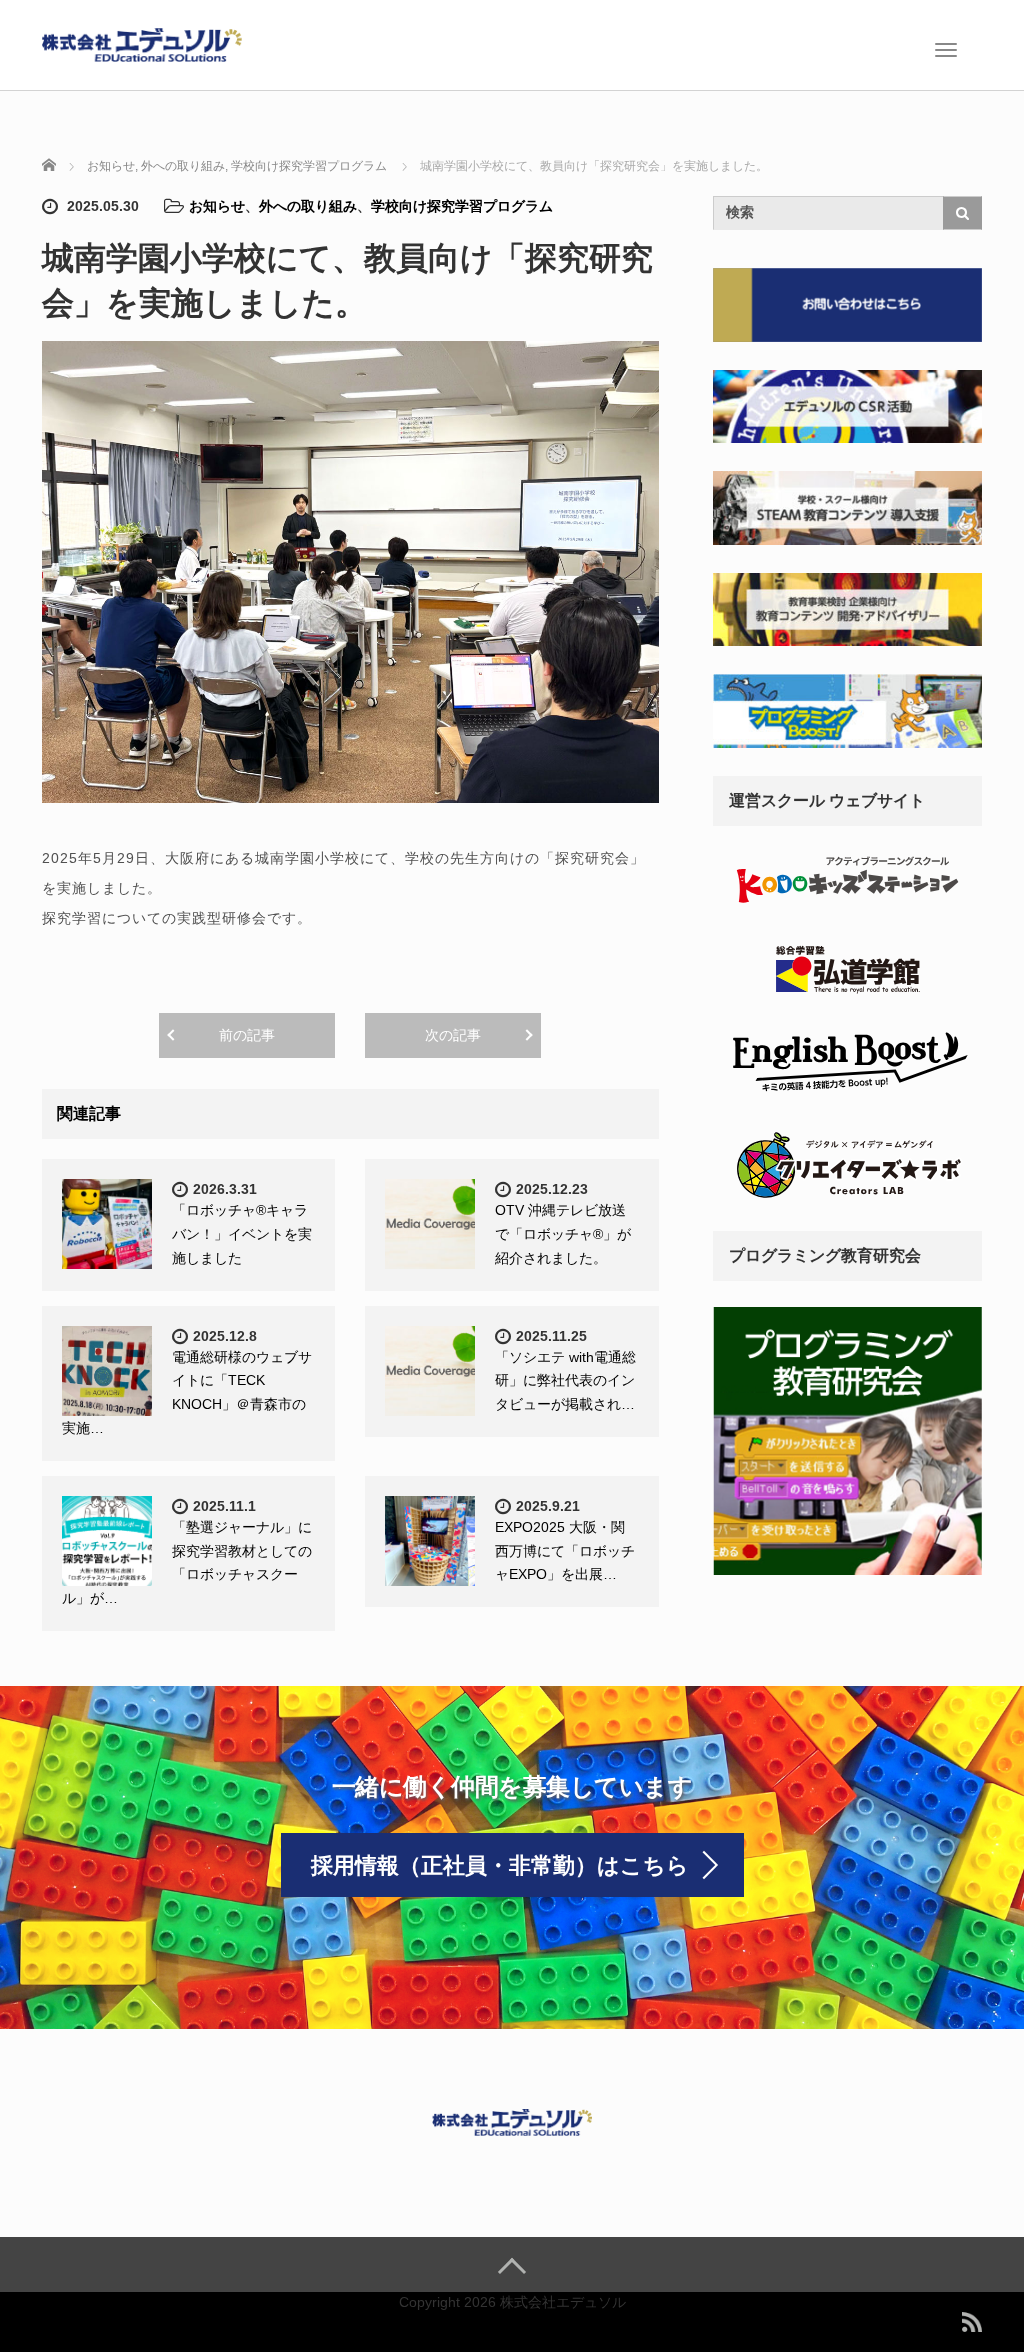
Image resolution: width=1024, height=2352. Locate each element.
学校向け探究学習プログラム (462, 206)
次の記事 (453, 1035)
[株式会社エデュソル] (142, 43)
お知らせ (217, 206)
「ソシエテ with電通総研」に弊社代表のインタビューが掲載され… (565, 1381)
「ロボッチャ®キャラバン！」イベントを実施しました (242, 1234)
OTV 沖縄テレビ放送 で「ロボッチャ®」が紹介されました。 (563, 1234)
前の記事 (247, 1035)
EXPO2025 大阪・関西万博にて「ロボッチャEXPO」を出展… (565, 1551)
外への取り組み (308, 206)
